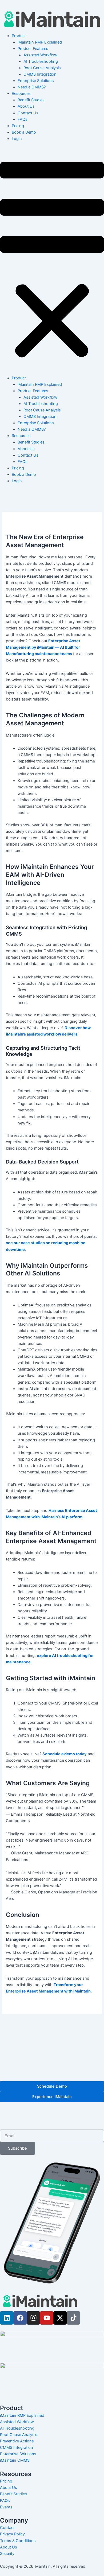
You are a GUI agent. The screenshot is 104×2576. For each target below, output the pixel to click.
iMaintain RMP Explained (40, 42)
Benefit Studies (31, 100)
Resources (21, 94)
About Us (26, 106)
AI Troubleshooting (41, 61)
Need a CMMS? (32, 87)
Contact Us (28, 113)
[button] (52, 261)
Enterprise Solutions (36, 81)
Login (17, 139)
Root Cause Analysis (42, 68)
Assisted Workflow (40, 55)
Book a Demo (24, 132)
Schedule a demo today (65, 1754)
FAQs (23, 119)
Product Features (33, 49)
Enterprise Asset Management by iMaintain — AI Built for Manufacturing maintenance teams (43, 647)
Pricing (18, 126)
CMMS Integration (40, 74)
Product (19, 36)
